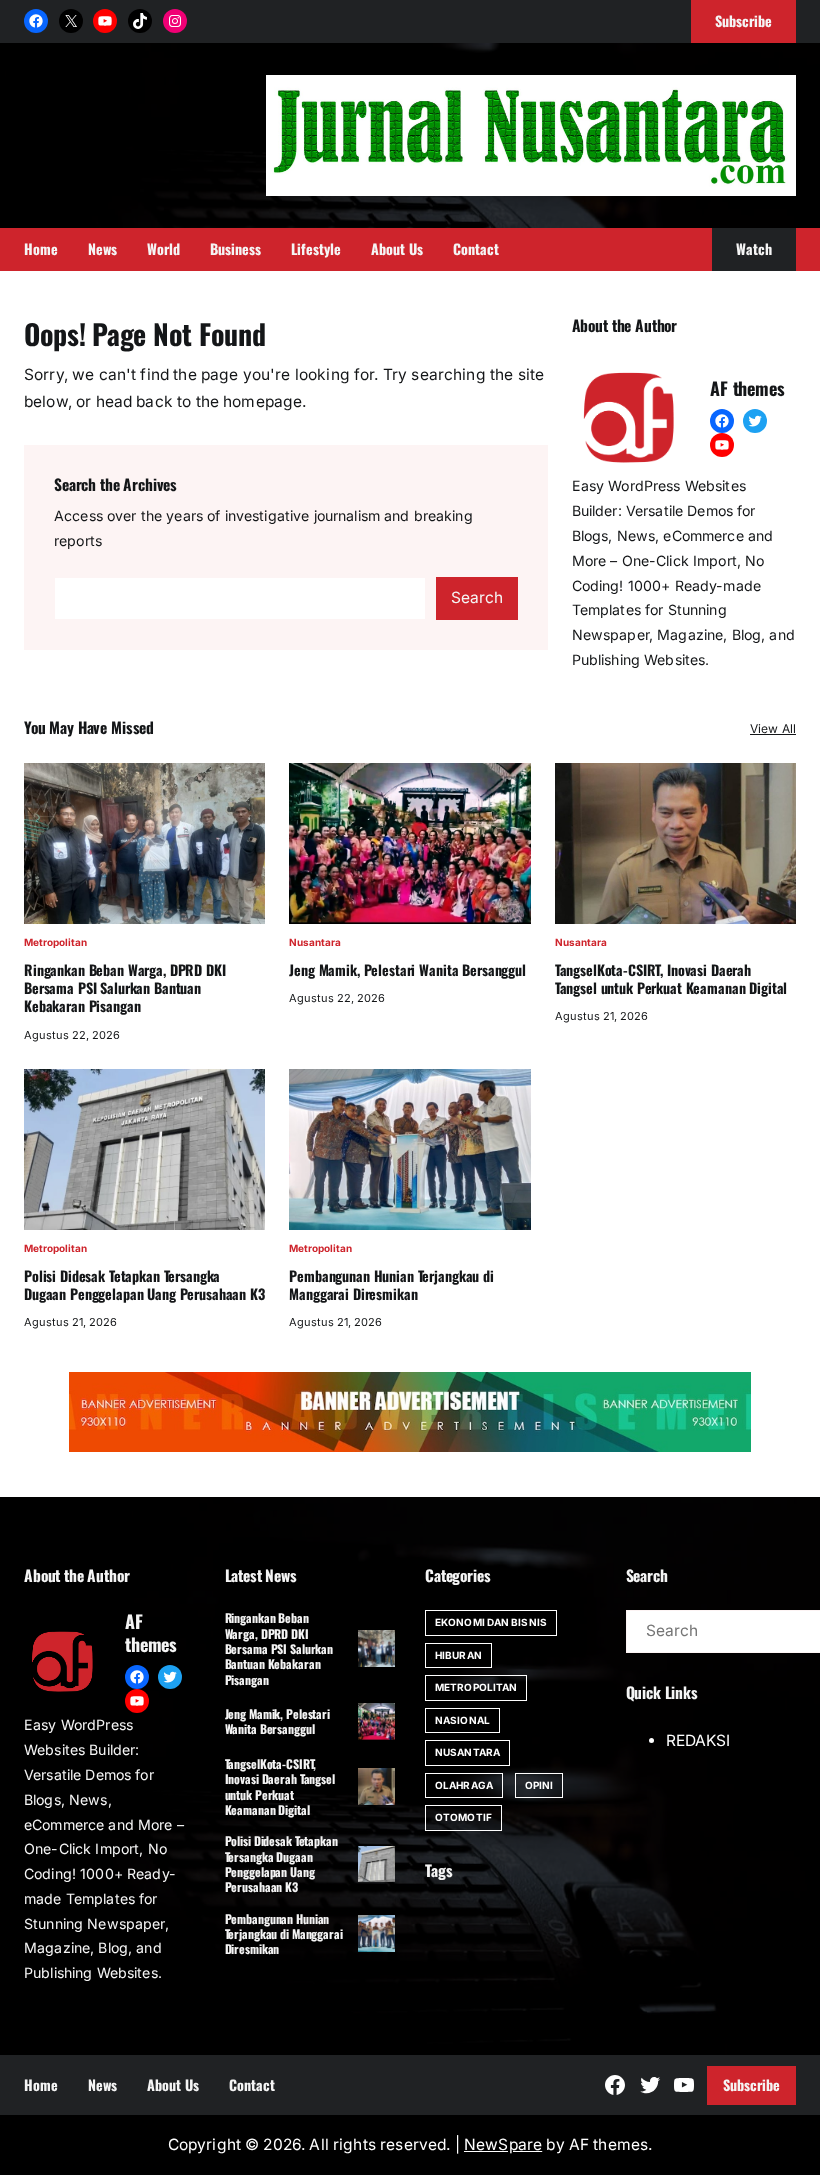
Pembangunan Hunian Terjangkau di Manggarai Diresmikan (391, 1285)
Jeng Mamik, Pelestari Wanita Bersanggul (407, 970)
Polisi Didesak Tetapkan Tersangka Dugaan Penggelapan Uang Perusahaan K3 (144, 1285)
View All (773, 728)
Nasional (462, 1720)
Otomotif (463, 1817)
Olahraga (464, 1785)
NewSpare (503, 2144)
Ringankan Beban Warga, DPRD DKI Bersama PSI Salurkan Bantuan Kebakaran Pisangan (125, 988)
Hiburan (458, 1655)
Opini (539, 1785)
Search (477, 597)
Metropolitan (55, 942)
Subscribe (751, 2084)
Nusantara (315, 942)
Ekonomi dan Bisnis (491, 1622)
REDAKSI (698, 1740)
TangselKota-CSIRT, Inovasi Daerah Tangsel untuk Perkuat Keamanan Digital (671, 979)
